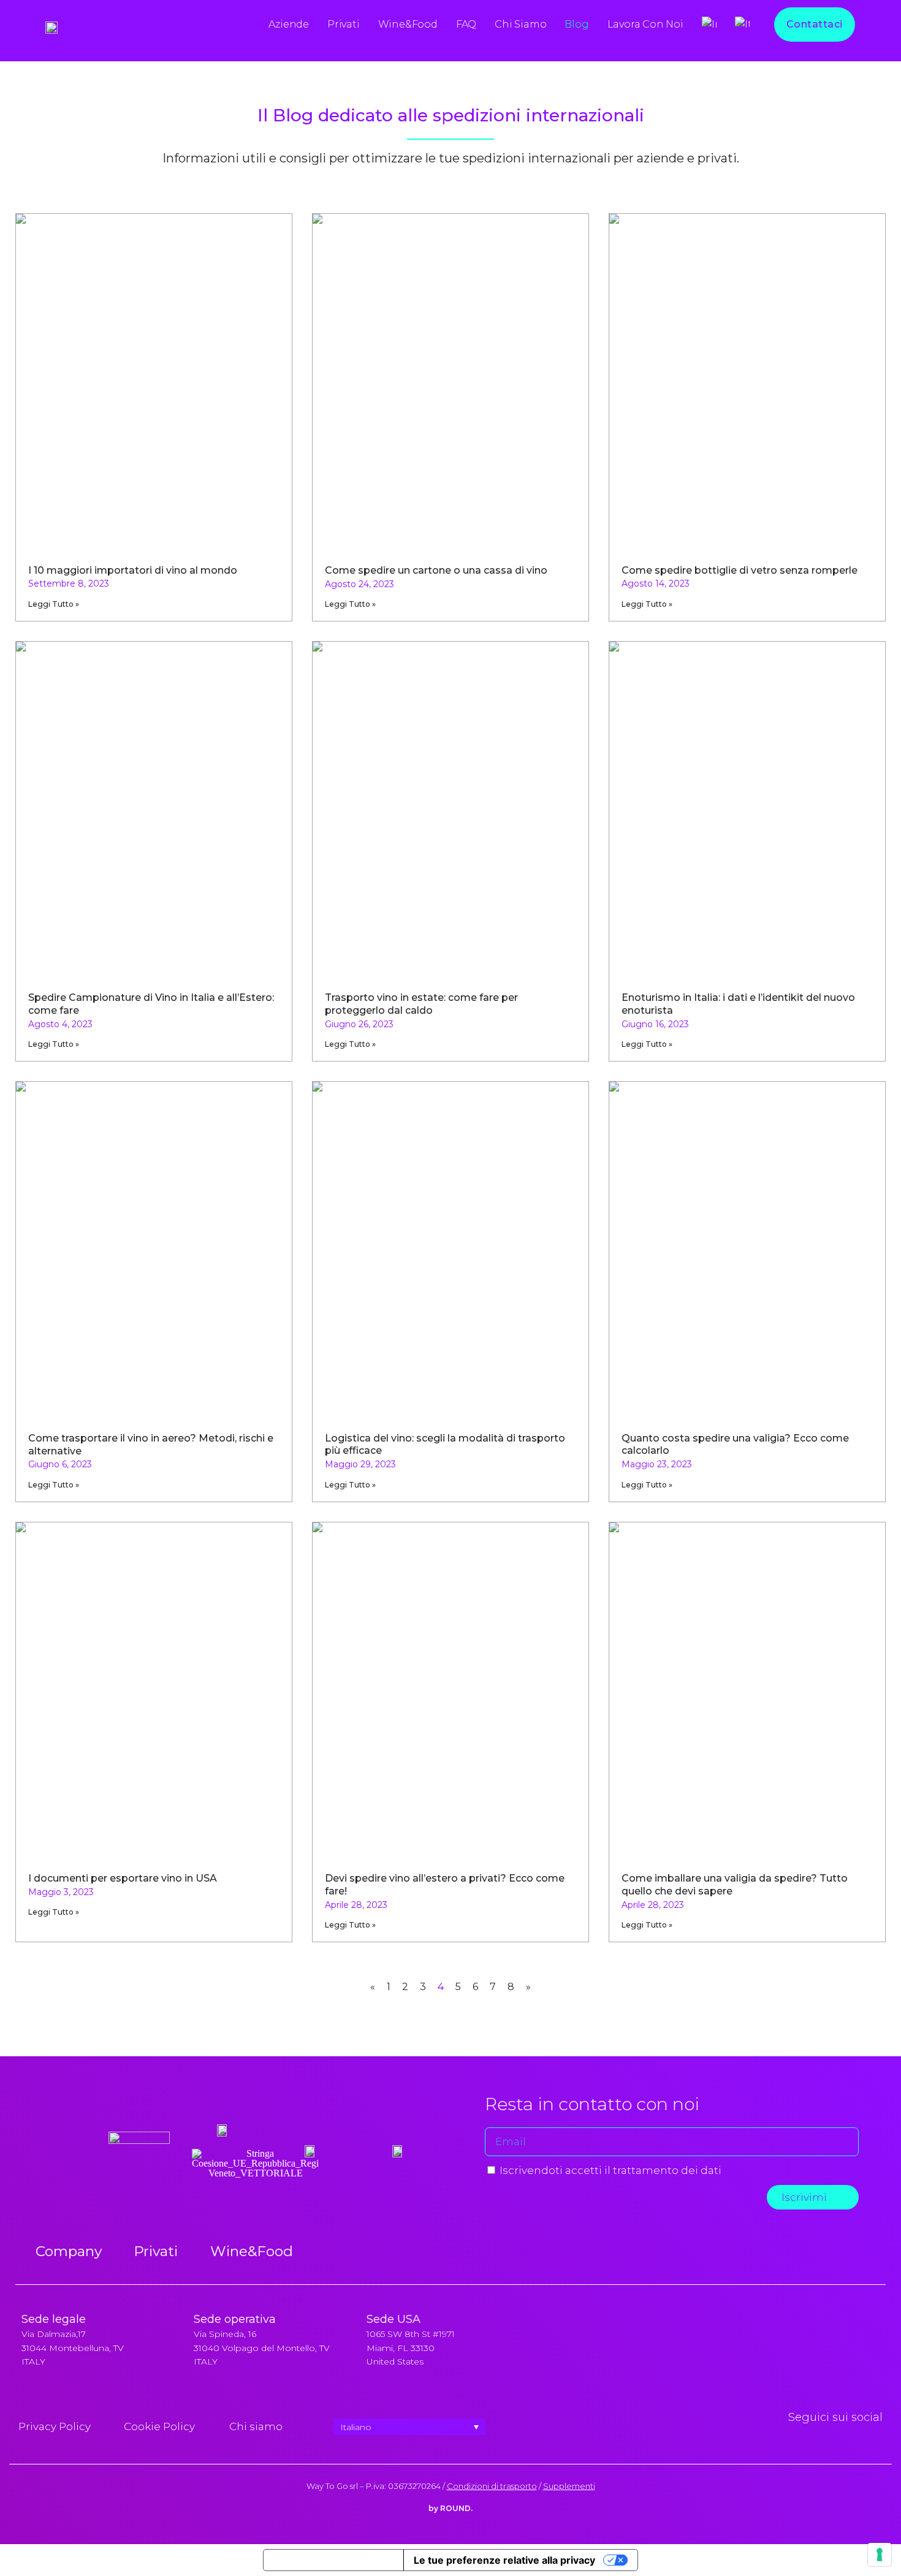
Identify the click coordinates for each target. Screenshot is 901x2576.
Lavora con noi (645, 24)
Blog (576, 24)
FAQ (466, 24)
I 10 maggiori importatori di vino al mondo (133, 570)
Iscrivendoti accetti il (610, 2170)
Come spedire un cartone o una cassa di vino (436, 570)
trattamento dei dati (667, 2170)
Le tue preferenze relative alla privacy (504, 2560)
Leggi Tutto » (54, 604)
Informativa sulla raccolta (333, 2560)
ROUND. (456, 2508)
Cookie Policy (159, 2426)
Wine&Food (408, 24)
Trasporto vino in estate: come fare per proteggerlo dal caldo (421, 1004)
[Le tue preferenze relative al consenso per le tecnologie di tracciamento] (880, 2555)
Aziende (289, 24)
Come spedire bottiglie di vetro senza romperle (739, 570)
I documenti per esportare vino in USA (123, 1878)
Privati (344, 24)
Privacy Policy (55, 2426)
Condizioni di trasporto (492, 2486)
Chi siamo (520, 24)
